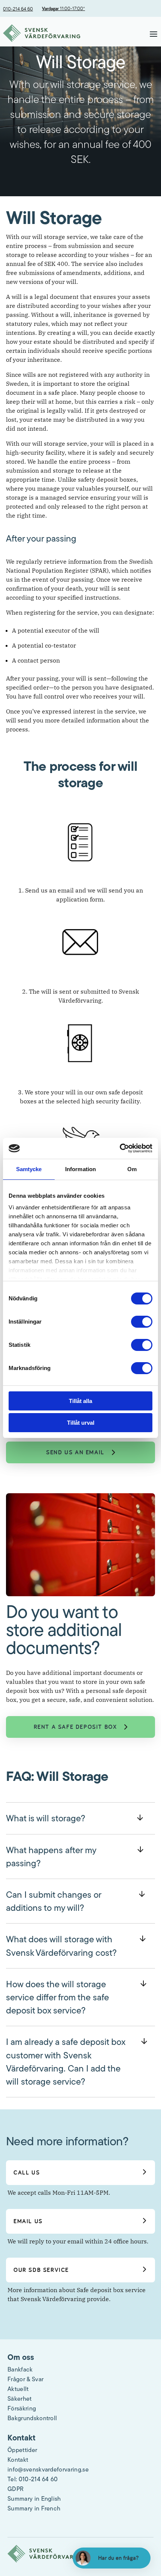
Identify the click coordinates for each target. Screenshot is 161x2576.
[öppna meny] (154, 34)
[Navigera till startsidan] (42, 34)
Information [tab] (80, 1169)
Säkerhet (20, 2398)
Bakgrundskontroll (32, 2418)
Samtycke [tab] (29, 1169)
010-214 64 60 (18, 9)
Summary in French (34, 2508)
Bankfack (20, 2369)
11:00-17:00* (63, 8)
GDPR (16, 2489)
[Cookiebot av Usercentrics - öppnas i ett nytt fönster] (120, 1148)
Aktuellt (18, 2389)
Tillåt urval (81, 1423)
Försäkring (22, 2408)
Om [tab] (132, 1169)
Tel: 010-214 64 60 (33, 2479)
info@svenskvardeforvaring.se (48, 2469)
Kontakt (18, 2460)
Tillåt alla (80, 1401)
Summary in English (34, 2498)
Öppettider (22, 2450)
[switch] (142, 1322)
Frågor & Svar (25, 2379)
